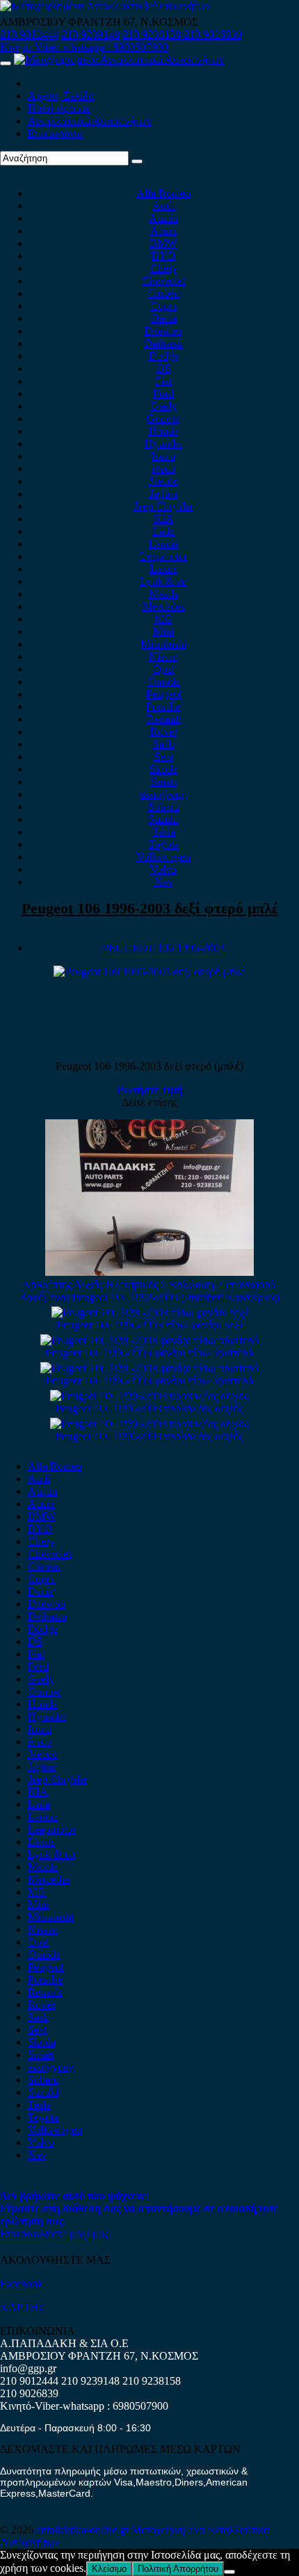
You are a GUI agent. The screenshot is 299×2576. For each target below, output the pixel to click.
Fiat (163, 381)
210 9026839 (213, 34)
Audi (163, 206)
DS (164, 368)
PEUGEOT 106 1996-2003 (163, 948)
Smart (164, 782)
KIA (164, 519)
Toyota (163, 844)
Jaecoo (164, 481)
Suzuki (163, 819)
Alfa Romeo (163, 193)
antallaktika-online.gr (84, 2530)
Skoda (163, 769)
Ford (163, 393)
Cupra (164, 306)
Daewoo (163, 331)
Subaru (164, 807)
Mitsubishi (163, 644)
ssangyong (164, 794)
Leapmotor (164, 556)
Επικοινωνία (55, 133)
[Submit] (137, 161)
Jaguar (164, 494)
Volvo (163, 869)
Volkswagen (163, 857)
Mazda (164, 594)
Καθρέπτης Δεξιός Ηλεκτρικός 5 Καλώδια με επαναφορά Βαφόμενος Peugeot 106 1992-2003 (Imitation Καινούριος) (149, 1291)
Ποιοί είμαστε (59, 108)
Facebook (22, 2283)
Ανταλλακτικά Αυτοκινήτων (90, 121)
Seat (164, 757)
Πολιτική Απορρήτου (178, 2569)
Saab (164, 744)
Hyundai (164, 443)
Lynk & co (163, 581)
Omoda (164, 681)
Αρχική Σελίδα (61, 96)
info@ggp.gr (28, 2368)
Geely (163, 406)
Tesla (164, 832)
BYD (164, 256)
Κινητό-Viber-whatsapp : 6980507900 (84, 47)
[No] (229, 2572)
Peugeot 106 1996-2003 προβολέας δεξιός (149, 1408)
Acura (164, 231)
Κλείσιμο (109, 2569)
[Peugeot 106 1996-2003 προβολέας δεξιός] (149, 1396)
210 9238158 (153, 34)
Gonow (163, 418)
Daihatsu (163, 343)
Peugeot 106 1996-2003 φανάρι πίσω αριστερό (149, 1353)
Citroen (164, 293)
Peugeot (164, 694)
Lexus (164, 569)
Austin (163, 218)
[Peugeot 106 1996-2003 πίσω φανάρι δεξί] (149, 1312)
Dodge (164, 356)
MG (163, 619)
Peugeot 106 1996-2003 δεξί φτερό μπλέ (150, 908)
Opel (164, 669)
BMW (163, 243)
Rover (164, 731)
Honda (164, 431)
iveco (163, 469)
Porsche (163, 706)
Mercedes (164, 606)
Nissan (164, 656)
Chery (164, 268)
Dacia (164, 318)
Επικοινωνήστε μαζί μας (54, 2233)
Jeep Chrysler (163, 506)
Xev (164, 882)
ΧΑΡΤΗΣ (22, 2307)
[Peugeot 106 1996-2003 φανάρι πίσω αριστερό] (149, 1340)
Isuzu (163, 456)
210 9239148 (90, 34)
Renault (164, 719)
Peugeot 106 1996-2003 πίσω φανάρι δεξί (149, 1325)
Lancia (164, 544)
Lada (163, 531)
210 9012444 (29, 34)
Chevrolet (163, 281)
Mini (163, 631)
